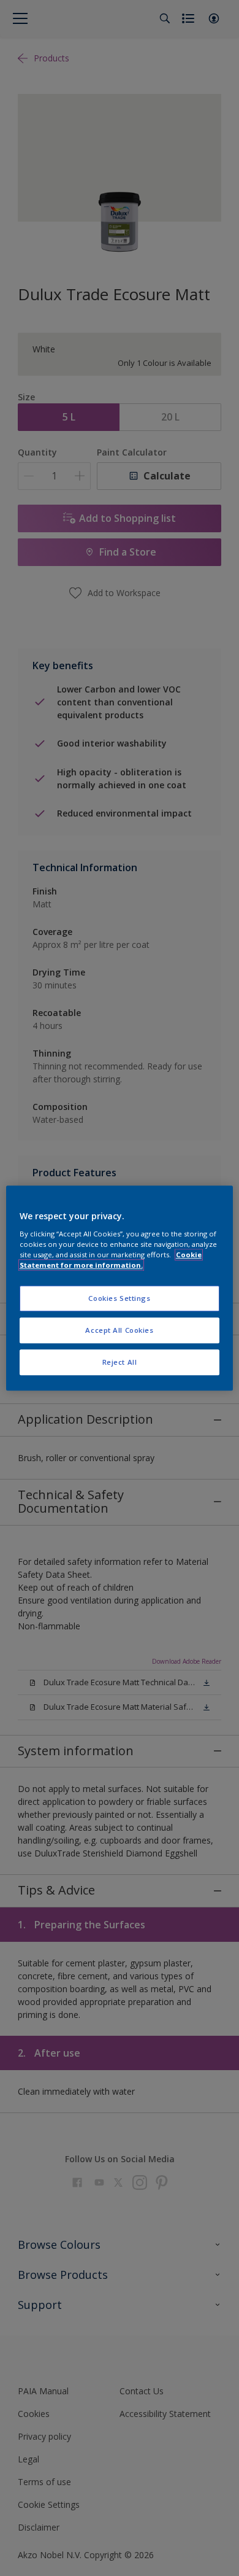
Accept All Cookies (119, 1330)
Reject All (120, 1362)
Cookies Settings (119, 1298)
